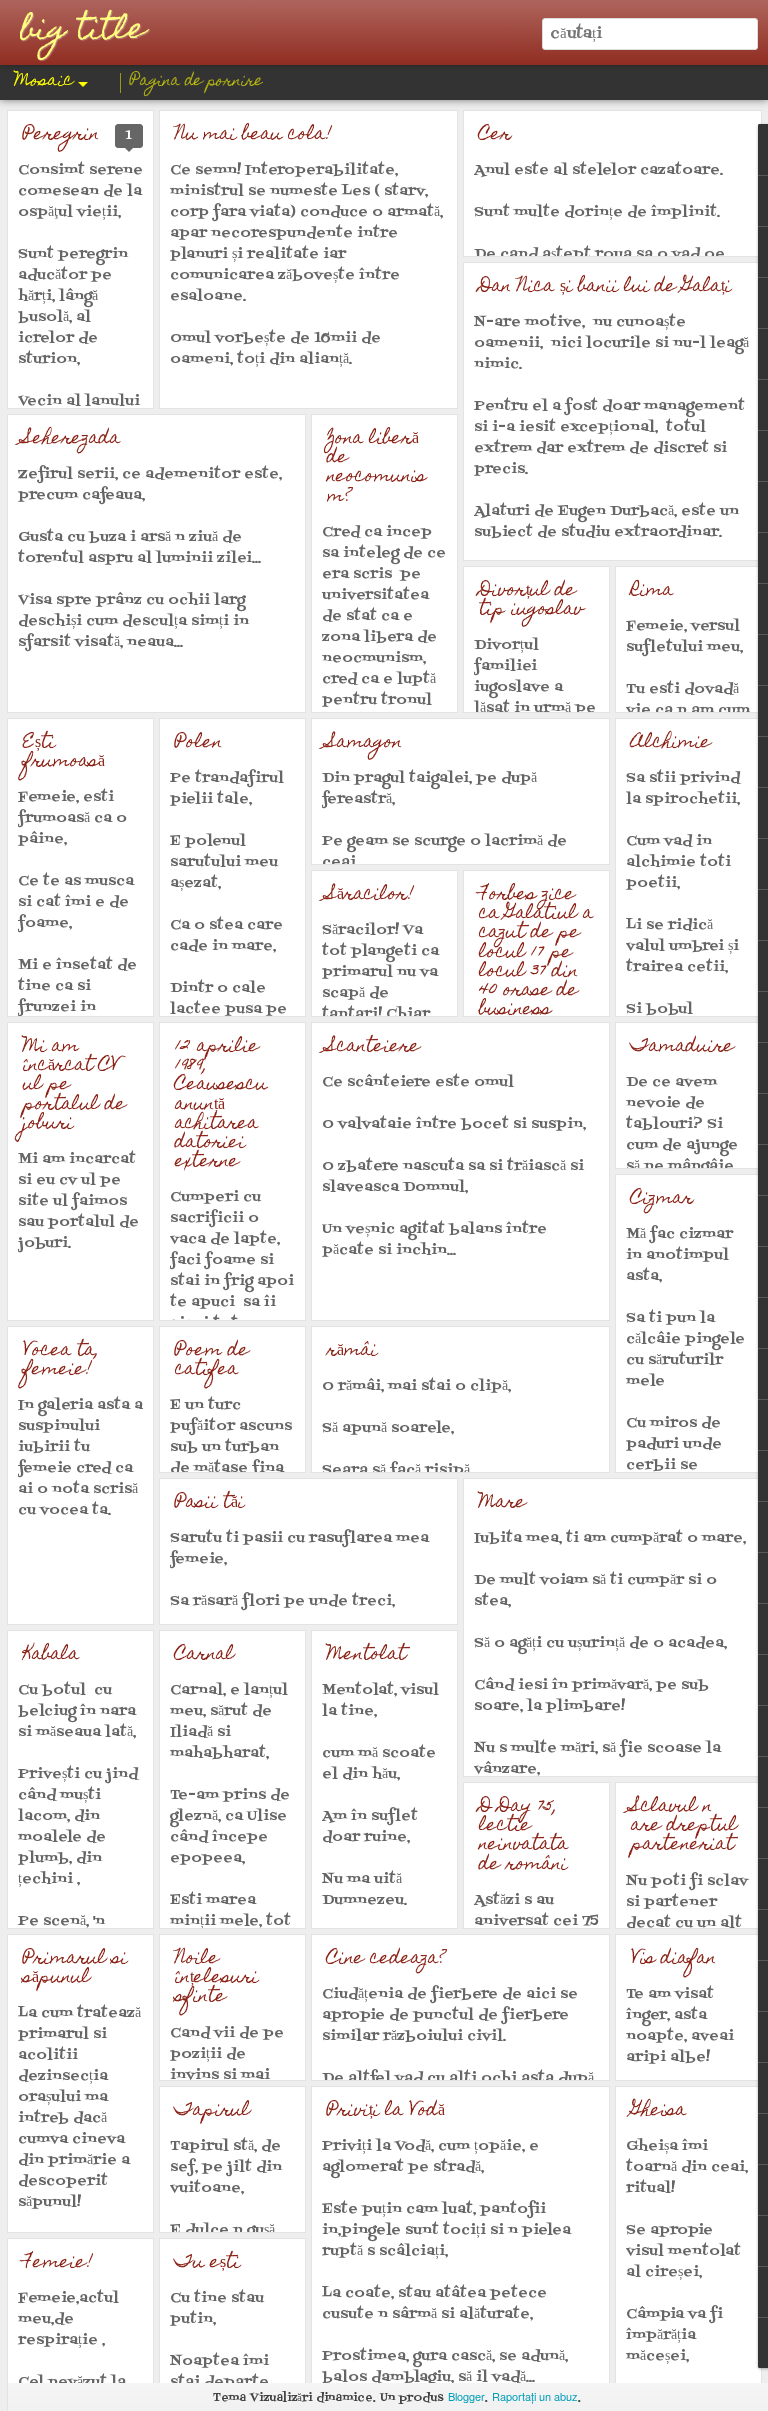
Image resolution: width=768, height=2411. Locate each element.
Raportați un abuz (535, 2396)
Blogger (466, 2396)
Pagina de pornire (196, 82)
